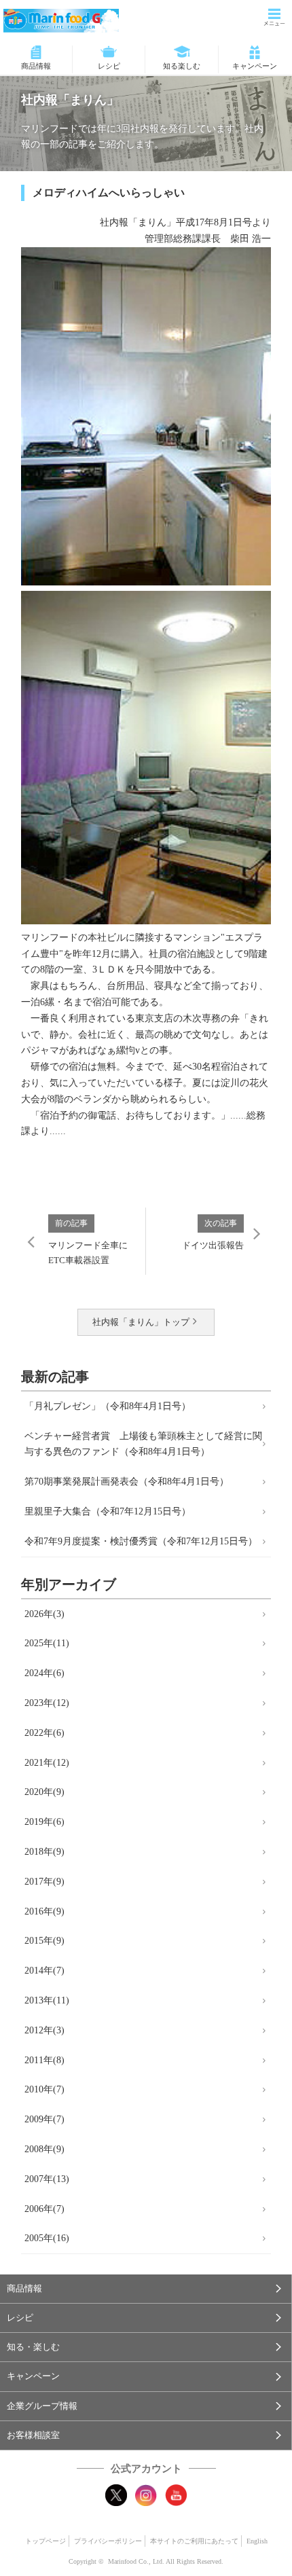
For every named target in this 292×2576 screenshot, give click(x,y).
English (257, 2541)
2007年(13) (47, 2179)
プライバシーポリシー (108, 2541)
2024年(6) (44, 1673)
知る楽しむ (182, 66)
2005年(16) (47, 2238)
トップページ (45, 2541)
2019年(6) (44, 1822)
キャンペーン (255, 66)
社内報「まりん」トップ (141, 1322)
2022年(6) (44, 1733)
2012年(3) (44, 2030)
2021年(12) (47, 1763)
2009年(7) (44, 2119)
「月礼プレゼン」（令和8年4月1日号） (108, 1406)
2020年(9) (44, 1792)
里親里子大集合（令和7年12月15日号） (108, 1511)
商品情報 (36, 66)
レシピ (109, 66)
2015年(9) (44, 1941)
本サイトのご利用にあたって (194, 2541)
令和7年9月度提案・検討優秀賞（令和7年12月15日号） (141, 1541)
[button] (146, 2289)
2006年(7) (44, 2209)
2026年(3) (44, 1614)
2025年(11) (47, 1643)
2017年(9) (44, 1882)
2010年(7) (44, 2089)
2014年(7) (44, 1971)
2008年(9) (44, 2149)
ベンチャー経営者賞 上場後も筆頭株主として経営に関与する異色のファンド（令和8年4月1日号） (143, 1444)
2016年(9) (44, 1911)
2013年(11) (47, 2000)
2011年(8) (44, 2060)
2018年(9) (44, 1852)
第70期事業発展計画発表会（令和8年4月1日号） (127, 1482)
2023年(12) (47, 1703)
